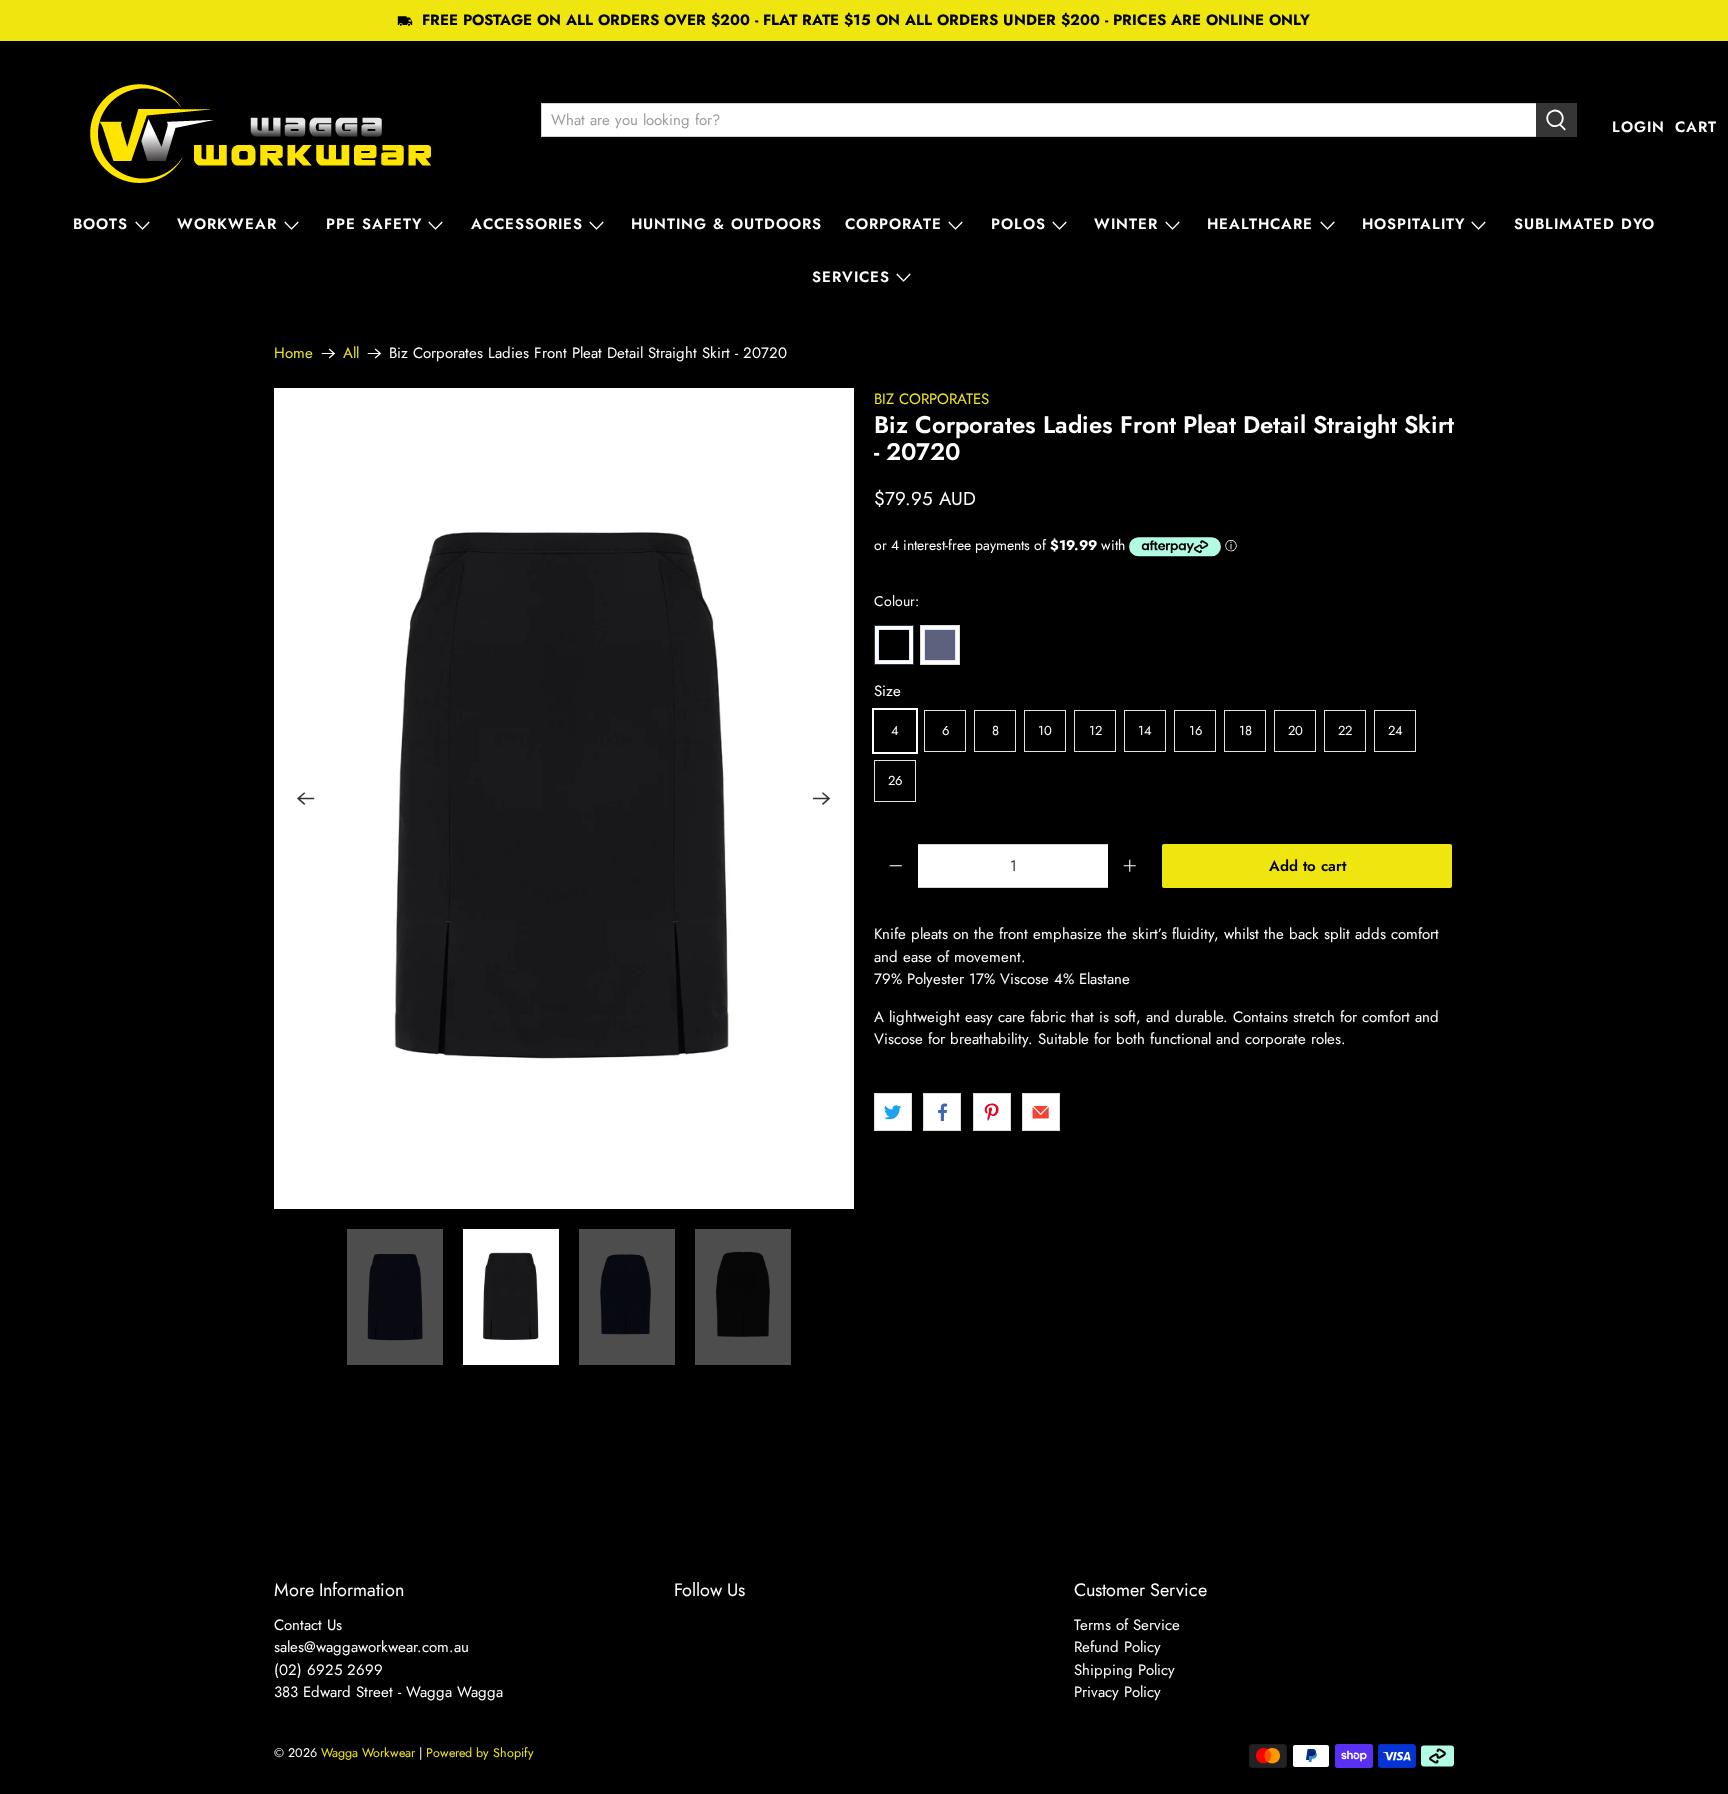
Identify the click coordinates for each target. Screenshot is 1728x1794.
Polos (1018, 224)
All (351, 353)
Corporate (893, 224)
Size (887, 691)
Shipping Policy (1124, 1670)
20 (1295, 730)
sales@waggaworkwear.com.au (371, 1647)
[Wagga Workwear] (261, 127)
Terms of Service (1127, 1625)
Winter (1126, 224)
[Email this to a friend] (1041, 1112)
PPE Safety (374, 224)
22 (1345, 730)
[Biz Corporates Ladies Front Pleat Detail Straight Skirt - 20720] (564, 798)
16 (1195, 730)
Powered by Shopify (480, 1753)
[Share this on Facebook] (942, 1112)
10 (1045, 730)
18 (1245, 730)
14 (1145, 730)
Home (293, 353)
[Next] (822, 799)
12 (1095, 730)
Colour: (896, 601)
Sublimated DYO (1584, 224)
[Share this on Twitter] (893, 1112)
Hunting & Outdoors (726, 224)
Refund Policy (1117, 1647)
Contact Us (308, 1625)
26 (895, 780)
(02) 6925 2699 (328, 1670)
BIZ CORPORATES (931, 399)
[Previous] (306, 799)
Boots (100, 224)
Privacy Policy (1117, 1692)
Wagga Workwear (368, 1753)
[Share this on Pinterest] (992, 1112)
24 (1395, 730)
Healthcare (1260, 224)
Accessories (527, 224)
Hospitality (1413, 224)
